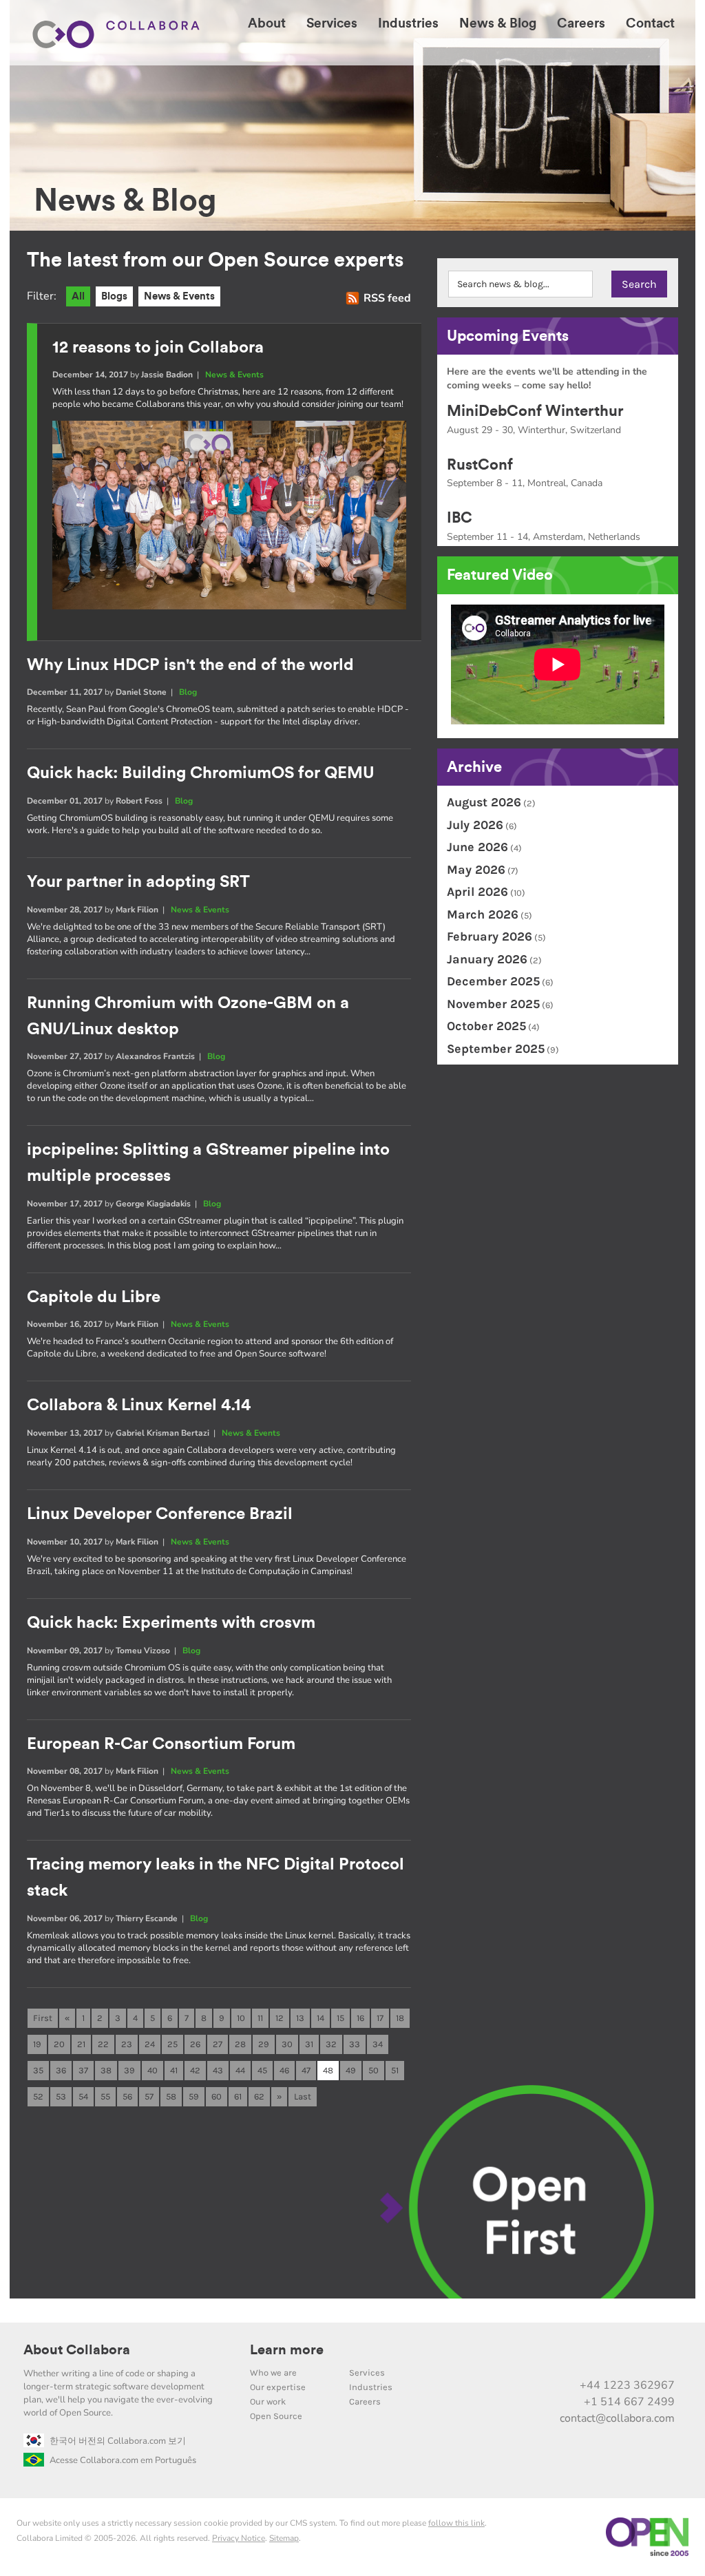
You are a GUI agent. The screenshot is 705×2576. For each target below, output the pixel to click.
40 (152, 2070)
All (78, 296)
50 (373, 2070)
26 (195, 2044)
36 (61, 2070)
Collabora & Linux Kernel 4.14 (139, 1405)
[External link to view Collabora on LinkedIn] (517, 2356)
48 (328, 2070)
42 (195, 2070)
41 (174, 2070)
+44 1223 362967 (627, 2385)
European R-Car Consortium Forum (161, 1744)
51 (395, 2070)
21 (81, 2044)
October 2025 (486, 1026)
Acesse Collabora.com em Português (123, 2460)
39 (129, 2070)
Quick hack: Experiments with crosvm (171, 1623)
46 (284, 2070)
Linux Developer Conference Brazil (160, 1514)
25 (172, 2044)
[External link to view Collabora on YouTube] (546, 2356)
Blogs (114, 296)
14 (320, 2018)
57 (149, 2096)
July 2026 (475, 825)
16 (360, 2018)
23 (127, 2044)
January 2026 (487, 959)
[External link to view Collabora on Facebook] (633, 2356)
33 (355, 2044)
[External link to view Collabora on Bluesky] (604, 2356)
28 (240, 2044)
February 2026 (490, 936)
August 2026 (484, 802)
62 (259, 2096)
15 (340, 2018)
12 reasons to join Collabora (158, 348)
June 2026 (477, 847)
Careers (365, 2401)
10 (241, 2018)
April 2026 (477, 892)
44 (240, 2070)
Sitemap (284, 2538)
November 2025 (493, 1004)
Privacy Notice (239, 2538)
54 (83, 2096)
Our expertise (278, 2387)
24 (150, 2044)
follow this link (456, 2523)
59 (194, 2096)
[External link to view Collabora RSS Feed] (662, 2356)
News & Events (179, 296)
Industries (371, 2387)
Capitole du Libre (94, 1297)
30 (287, 2044)
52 (38, 2096)
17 (380, 2018)
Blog (188, 692)
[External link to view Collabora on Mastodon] (575, 2356)
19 (37, 2044)
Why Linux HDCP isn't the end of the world (190, 665)
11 (260, 2018)
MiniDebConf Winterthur (535, 411)
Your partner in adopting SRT (138, 882)
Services (367, 2373)
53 (61, 2096)
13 (300, 2018)
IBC (460, 518)
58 (171, 2096)
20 (59, 2044)
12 (280, 2018)
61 (238, 2096)
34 (378, 2044)
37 (83, 2070)
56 (127, 2096)
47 (306, 2070)
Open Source (276, 2416)
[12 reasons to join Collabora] (229, 606)
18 (400, 2018)
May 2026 (476, 870)
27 (218, 2044)
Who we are (273, 2373)
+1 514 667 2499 (629, 2402)
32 (331, 2044)
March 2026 (483, 914)
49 (351, 2070)
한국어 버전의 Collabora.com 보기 (118, 2441)
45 (262, 2070)
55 (105, 2096)
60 (217, 2096)
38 (106, 2070)
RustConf (480, 465)
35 (38, 2070)
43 (218, 2070)
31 (309, 2044)
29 (264, 2044)
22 (103, 2044)
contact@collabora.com (617, 2418)
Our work (268, 2401)
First (43, 2018)
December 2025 (493, 981)
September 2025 (496, 1049)
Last (303, 2096)
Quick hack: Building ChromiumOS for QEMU (201, 773)
